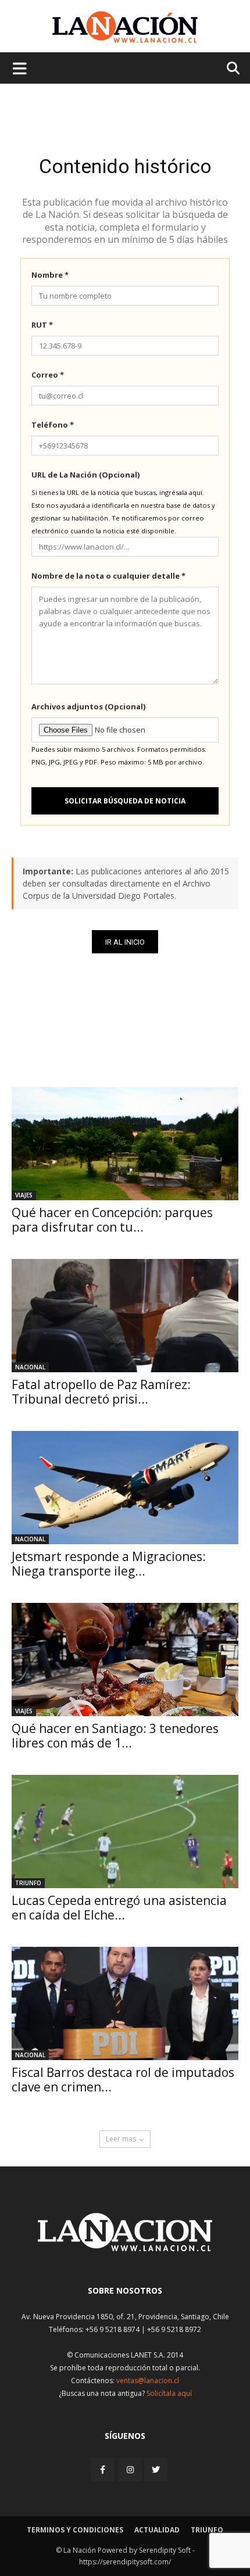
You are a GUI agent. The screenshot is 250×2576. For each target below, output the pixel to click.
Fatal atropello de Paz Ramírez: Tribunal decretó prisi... (101, 1392)
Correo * (48, 375)
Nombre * (50, 275)
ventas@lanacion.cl (148, 2381)
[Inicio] (125, 2248)
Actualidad (157, 2530)
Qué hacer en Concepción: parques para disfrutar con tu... (112, 1220)
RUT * (42, 325)
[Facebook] (103, 2469)
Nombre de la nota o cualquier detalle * (108, 576)
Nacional (30, 1367)
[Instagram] (130, 2469)
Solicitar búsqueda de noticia (125, 801)
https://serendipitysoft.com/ (125, 2562)
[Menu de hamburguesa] (20, 68)
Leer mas (121, 2139)
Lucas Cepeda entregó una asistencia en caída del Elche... (119, 1908)
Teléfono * (53, 425)
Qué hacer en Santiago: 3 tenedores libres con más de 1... (115, 1736)
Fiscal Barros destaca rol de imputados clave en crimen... (123, 2080)
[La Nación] (125, 27)
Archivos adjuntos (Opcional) (88, 706)
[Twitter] (156, 2470)
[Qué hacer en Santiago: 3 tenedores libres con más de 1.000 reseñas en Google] (125, 1660)
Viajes (24, 1195)
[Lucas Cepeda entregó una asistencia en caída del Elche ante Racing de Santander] (125, 1831)
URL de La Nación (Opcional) (85, 475)
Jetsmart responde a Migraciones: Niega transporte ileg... (109, 1564)
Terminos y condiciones (75, 2530)
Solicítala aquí (169, 2393)
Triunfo (28, 1883)
